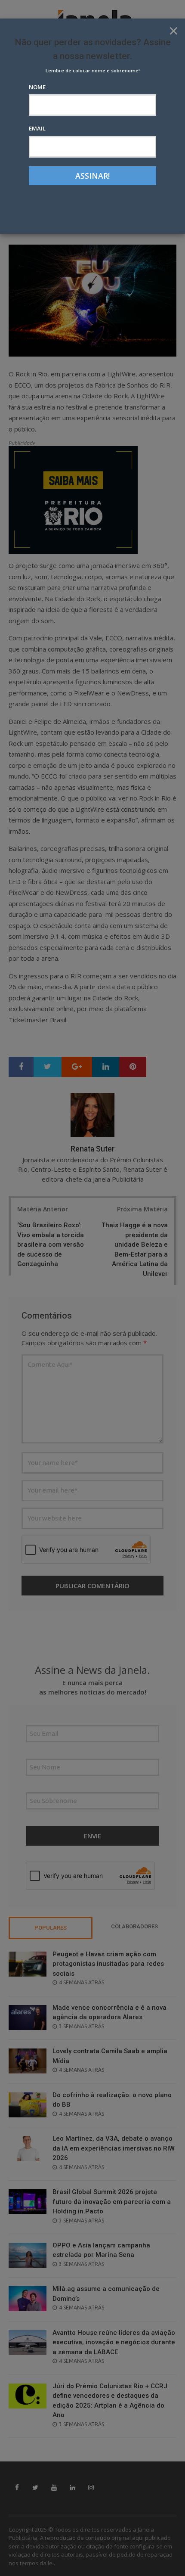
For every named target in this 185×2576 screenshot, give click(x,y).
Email (37, 128)
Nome (37, 87)
